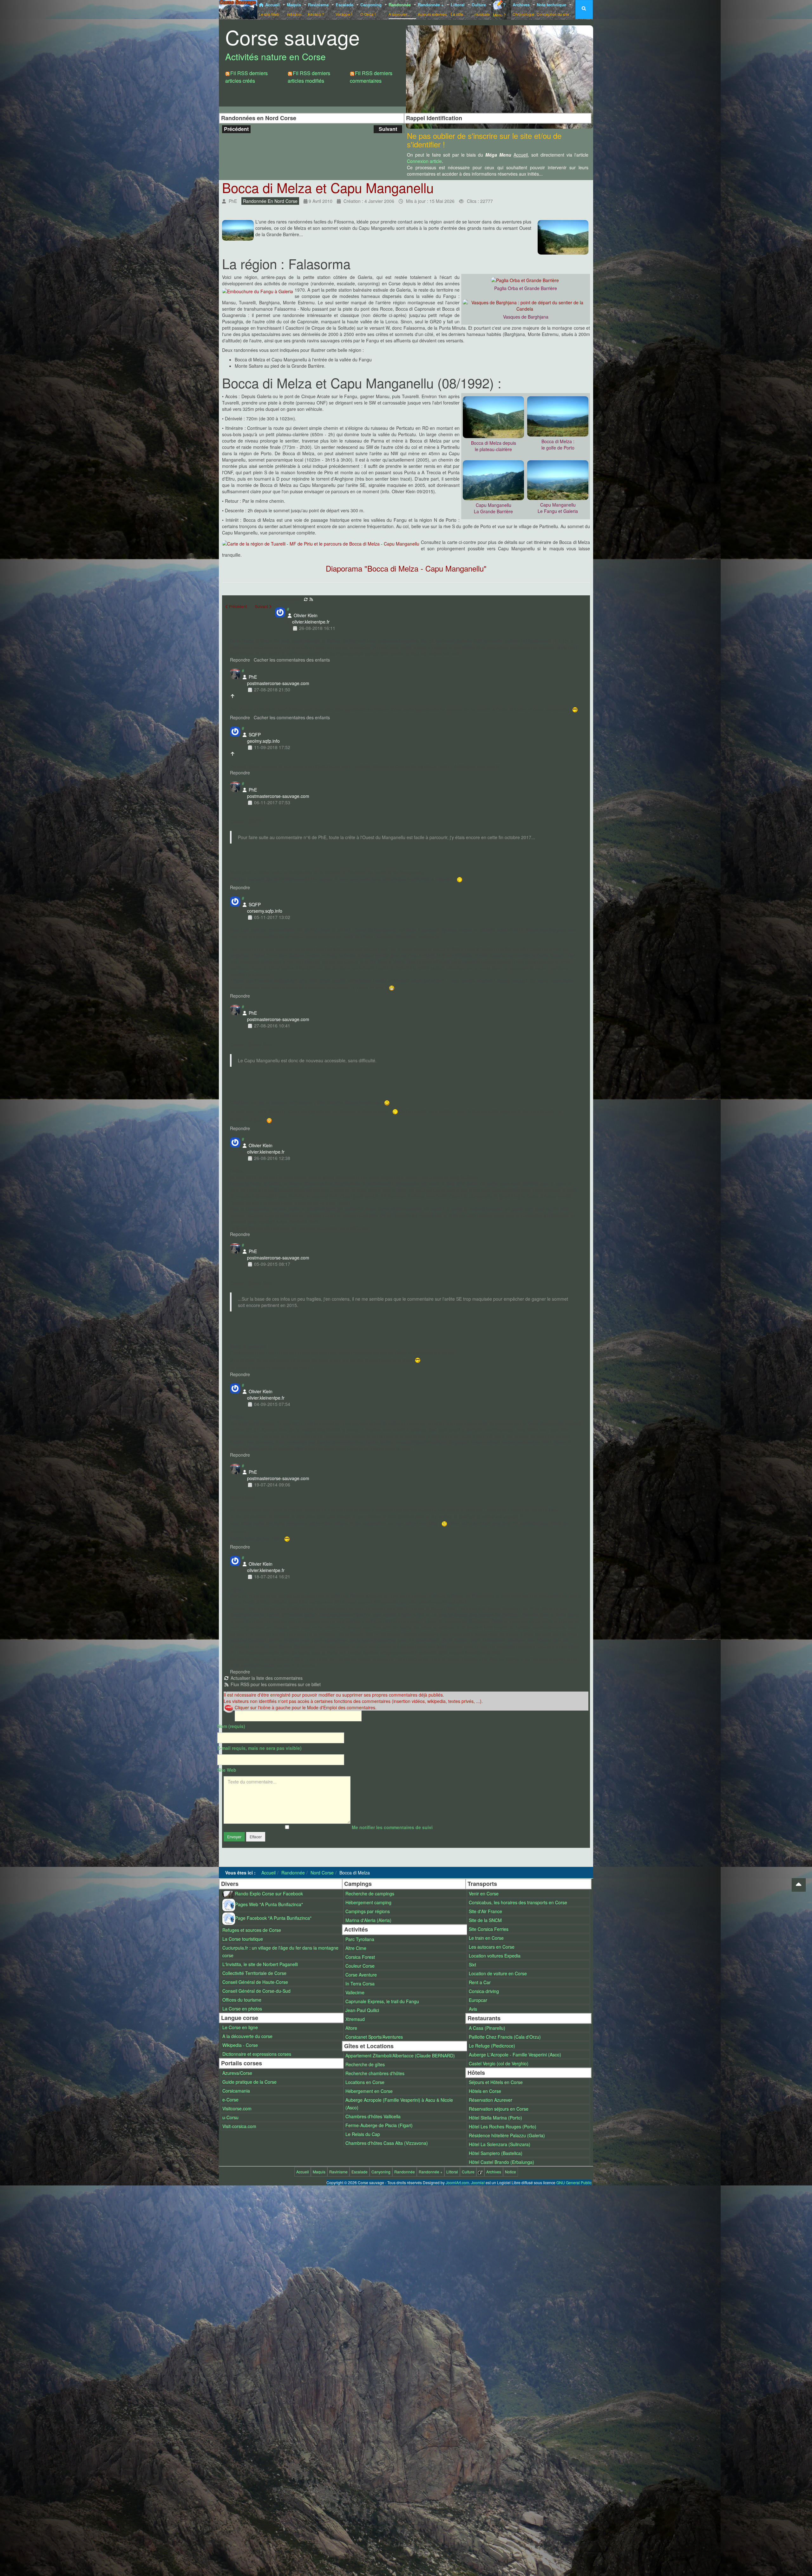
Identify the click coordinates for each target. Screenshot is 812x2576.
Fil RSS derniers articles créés (246, 77)
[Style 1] (473, 33)
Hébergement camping (368, 1902)
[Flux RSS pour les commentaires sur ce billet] (311, 599)
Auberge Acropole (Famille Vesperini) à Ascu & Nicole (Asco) (399, 2104)
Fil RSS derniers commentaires (371, 77)
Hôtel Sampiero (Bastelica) (496, 2153)
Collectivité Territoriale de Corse (254, 1973)
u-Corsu (230, 2117)
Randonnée (400, 9)
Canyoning (372, 9)
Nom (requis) (231, 1726)
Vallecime (355, 1992)
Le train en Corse (486, 1938)
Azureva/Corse (237, 2073)
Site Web (227, 1770)
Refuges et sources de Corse (252, 1930)
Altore (351, 2028)
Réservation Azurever (491, 2100)
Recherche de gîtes (365, 2064)
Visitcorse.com (237, 2108)
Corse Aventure (361, 1975)
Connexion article (424, 161)
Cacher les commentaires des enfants (292, 660)
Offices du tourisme (242, 2000)
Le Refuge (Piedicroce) (492, 2046)
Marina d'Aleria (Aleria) (368, 1920)
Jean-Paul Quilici (362, 2010)
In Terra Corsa (360, 1984)
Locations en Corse (365, 2082)
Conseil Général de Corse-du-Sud (256, 1991)
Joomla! (478, 2182)
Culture (481, 9)
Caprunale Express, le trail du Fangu (382, 2001)
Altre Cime (356, 1948)
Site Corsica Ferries (489, 1929)
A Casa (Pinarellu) (487, 2028)
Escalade (345, 9)
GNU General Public (574, 2182)
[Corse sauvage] (238, 9)
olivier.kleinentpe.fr (311, 622)
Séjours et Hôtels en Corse (496, 2082)
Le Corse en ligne (240, 2027)
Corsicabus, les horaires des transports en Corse (518, 1902)
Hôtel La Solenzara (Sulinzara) (500, 2144)
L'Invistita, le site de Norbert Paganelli (260, 1964)
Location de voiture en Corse (498, 1973)
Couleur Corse (360, 1966)
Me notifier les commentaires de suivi (392, 1827)
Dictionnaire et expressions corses (257, 2054)
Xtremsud (355, 2019)
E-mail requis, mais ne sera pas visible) (259, 1748)
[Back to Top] (799, 1885)
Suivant (388, 129)
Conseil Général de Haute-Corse (255, 1982)
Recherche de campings (370, 1893)
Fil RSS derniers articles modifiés (309, 77)
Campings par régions (368, 1911)
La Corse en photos (242, 2009)
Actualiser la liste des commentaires (266, 1678)
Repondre (241, 660)
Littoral (458, 9)
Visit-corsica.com (239, 2126)
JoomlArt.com (457, 2182)
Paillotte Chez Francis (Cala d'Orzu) (505, 2037)
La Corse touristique (243, 1939)
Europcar (478, 2000)
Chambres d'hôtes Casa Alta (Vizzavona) (387, 2143)
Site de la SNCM (485, 1920)
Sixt (472, 1964)
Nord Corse (322, 1873)
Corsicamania (236, 2091)
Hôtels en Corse (485, 2091)
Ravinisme (319, 9)
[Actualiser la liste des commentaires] (306, 599)
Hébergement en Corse (369, 2091)
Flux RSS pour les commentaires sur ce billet (275, 1684)
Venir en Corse (484, 1893)
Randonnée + (432, 9)
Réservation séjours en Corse (499, 2109)
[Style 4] (511, 33)
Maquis (295, 9)
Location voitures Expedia (495, 1956)
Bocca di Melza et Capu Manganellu (328, 187)
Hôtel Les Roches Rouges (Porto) (503, 2126)
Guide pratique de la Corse (249, 2082)
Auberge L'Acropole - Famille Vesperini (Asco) (515, 2055)
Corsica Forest (360, 1957)
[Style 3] (498, 33)
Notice (511, 2172)
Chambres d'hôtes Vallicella (373, 2116)
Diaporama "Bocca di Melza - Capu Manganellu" (406, 568)
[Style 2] (486, 33)
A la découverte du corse (247, 2036)
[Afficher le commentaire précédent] (233, 696)
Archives (523, 9)
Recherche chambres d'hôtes (375, 2073)
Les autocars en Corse (492, 1947)
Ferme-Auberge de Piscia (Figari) (379, 2125)
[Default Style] (461, 33)
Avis (473, 2009)
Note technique (553, 9)
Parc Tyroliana (360, 1939)
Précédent (236, 129)
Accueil (270, 9)
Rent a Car (480, 1982)
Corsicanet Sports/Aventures (374, 2037)
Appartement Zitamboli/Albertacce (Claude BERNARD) (400, 2055)
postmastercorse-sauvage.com (278, 683)
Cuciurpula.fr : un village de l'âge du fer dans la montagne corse (280, 1951)
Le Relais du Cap (363, 2134)
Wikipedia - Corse (240, 2045)
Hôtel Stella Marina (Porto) (495, 2118)
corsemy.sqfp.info (265, 911)
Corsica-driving (484, 1991)
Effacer (256, 1837)
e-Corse (230, 2100)
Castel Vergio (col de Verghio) (499, 2063)
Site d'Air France (485, 1911)
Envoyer (234, 1837)
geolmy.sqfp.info (263, 741)
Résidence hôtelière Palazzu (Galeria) (507, 2135)
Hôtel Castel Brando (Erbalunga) (501, 2162)
